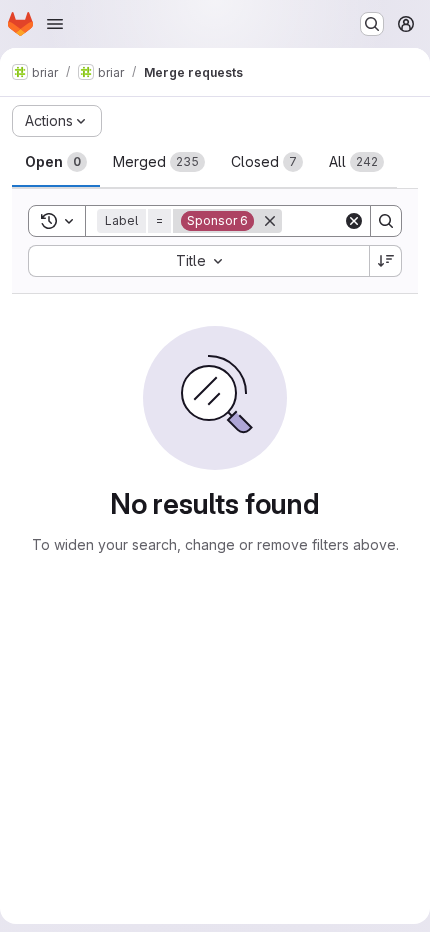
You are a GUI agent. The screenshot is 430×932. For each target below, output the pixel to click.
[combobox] (198, 261)
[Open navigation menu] (55, 24)
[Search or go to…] (372, 24)
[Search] (386, 221)
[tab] (56, 162)
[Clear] (354, 221)
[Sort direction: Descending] (386, 261)
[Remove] (270, 221)
